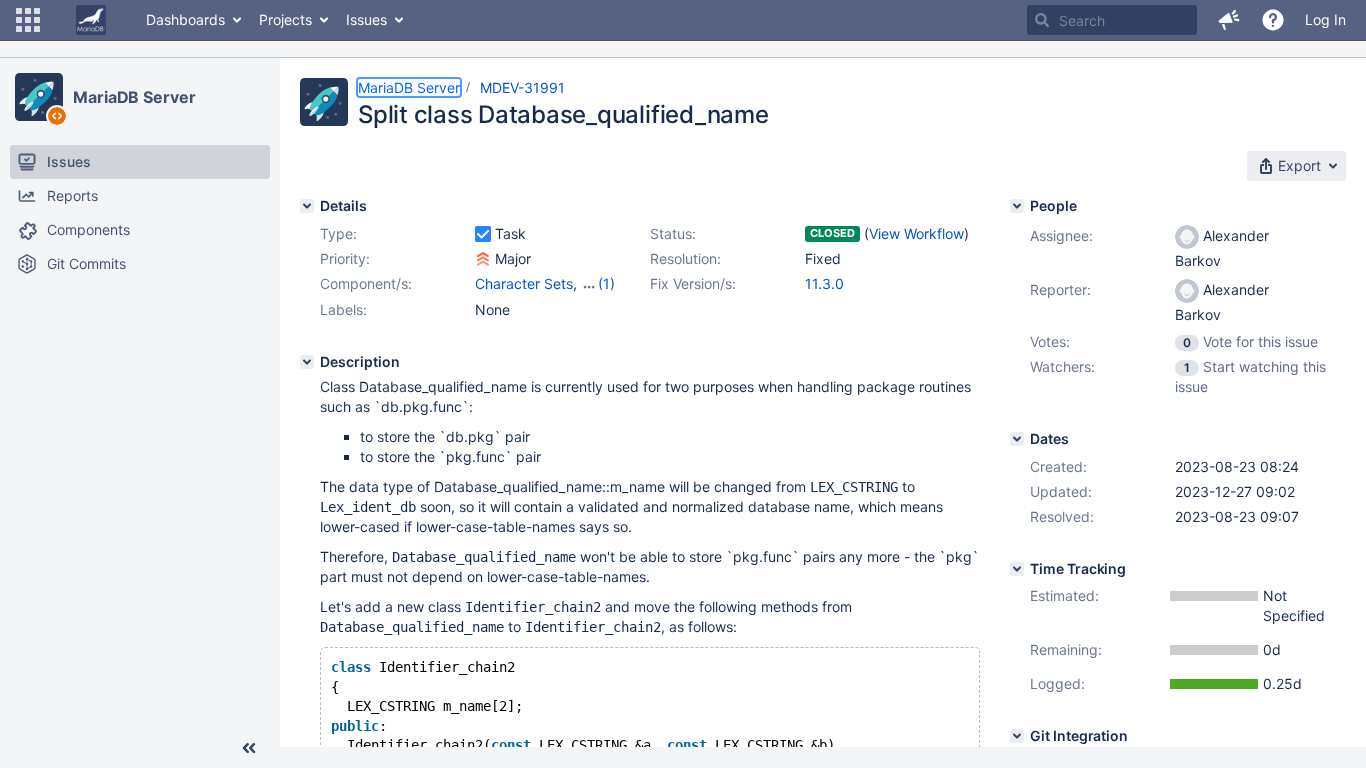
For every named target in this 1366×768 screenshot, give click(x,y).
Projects (285, 19)
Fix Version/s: (693, 283)
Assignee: (1061, 235)
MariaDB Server (134, 97)
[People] (1017, 206)
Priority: (345, 258)
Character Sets (524, 283)
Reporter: (1060, 289)
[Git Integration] (1017, 736)
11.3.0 (824, 283)
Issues (366, 19)
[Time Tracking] (1017, 569)
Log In (1325, 19)
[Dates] (1017, 439)
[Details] (307, 206)
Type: (338, 233)
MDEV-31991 (522, 87)
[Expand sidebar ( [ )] (249, 748)
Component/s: (366, 283)
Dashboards (185, 19)
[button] (28, 20)
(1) (606, 283)
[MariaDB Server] (39, 97)
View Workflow (916, 233)
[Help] (1273, 20)
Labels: (343, 309)
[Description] (307, 362)
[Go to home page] (91, 20)
